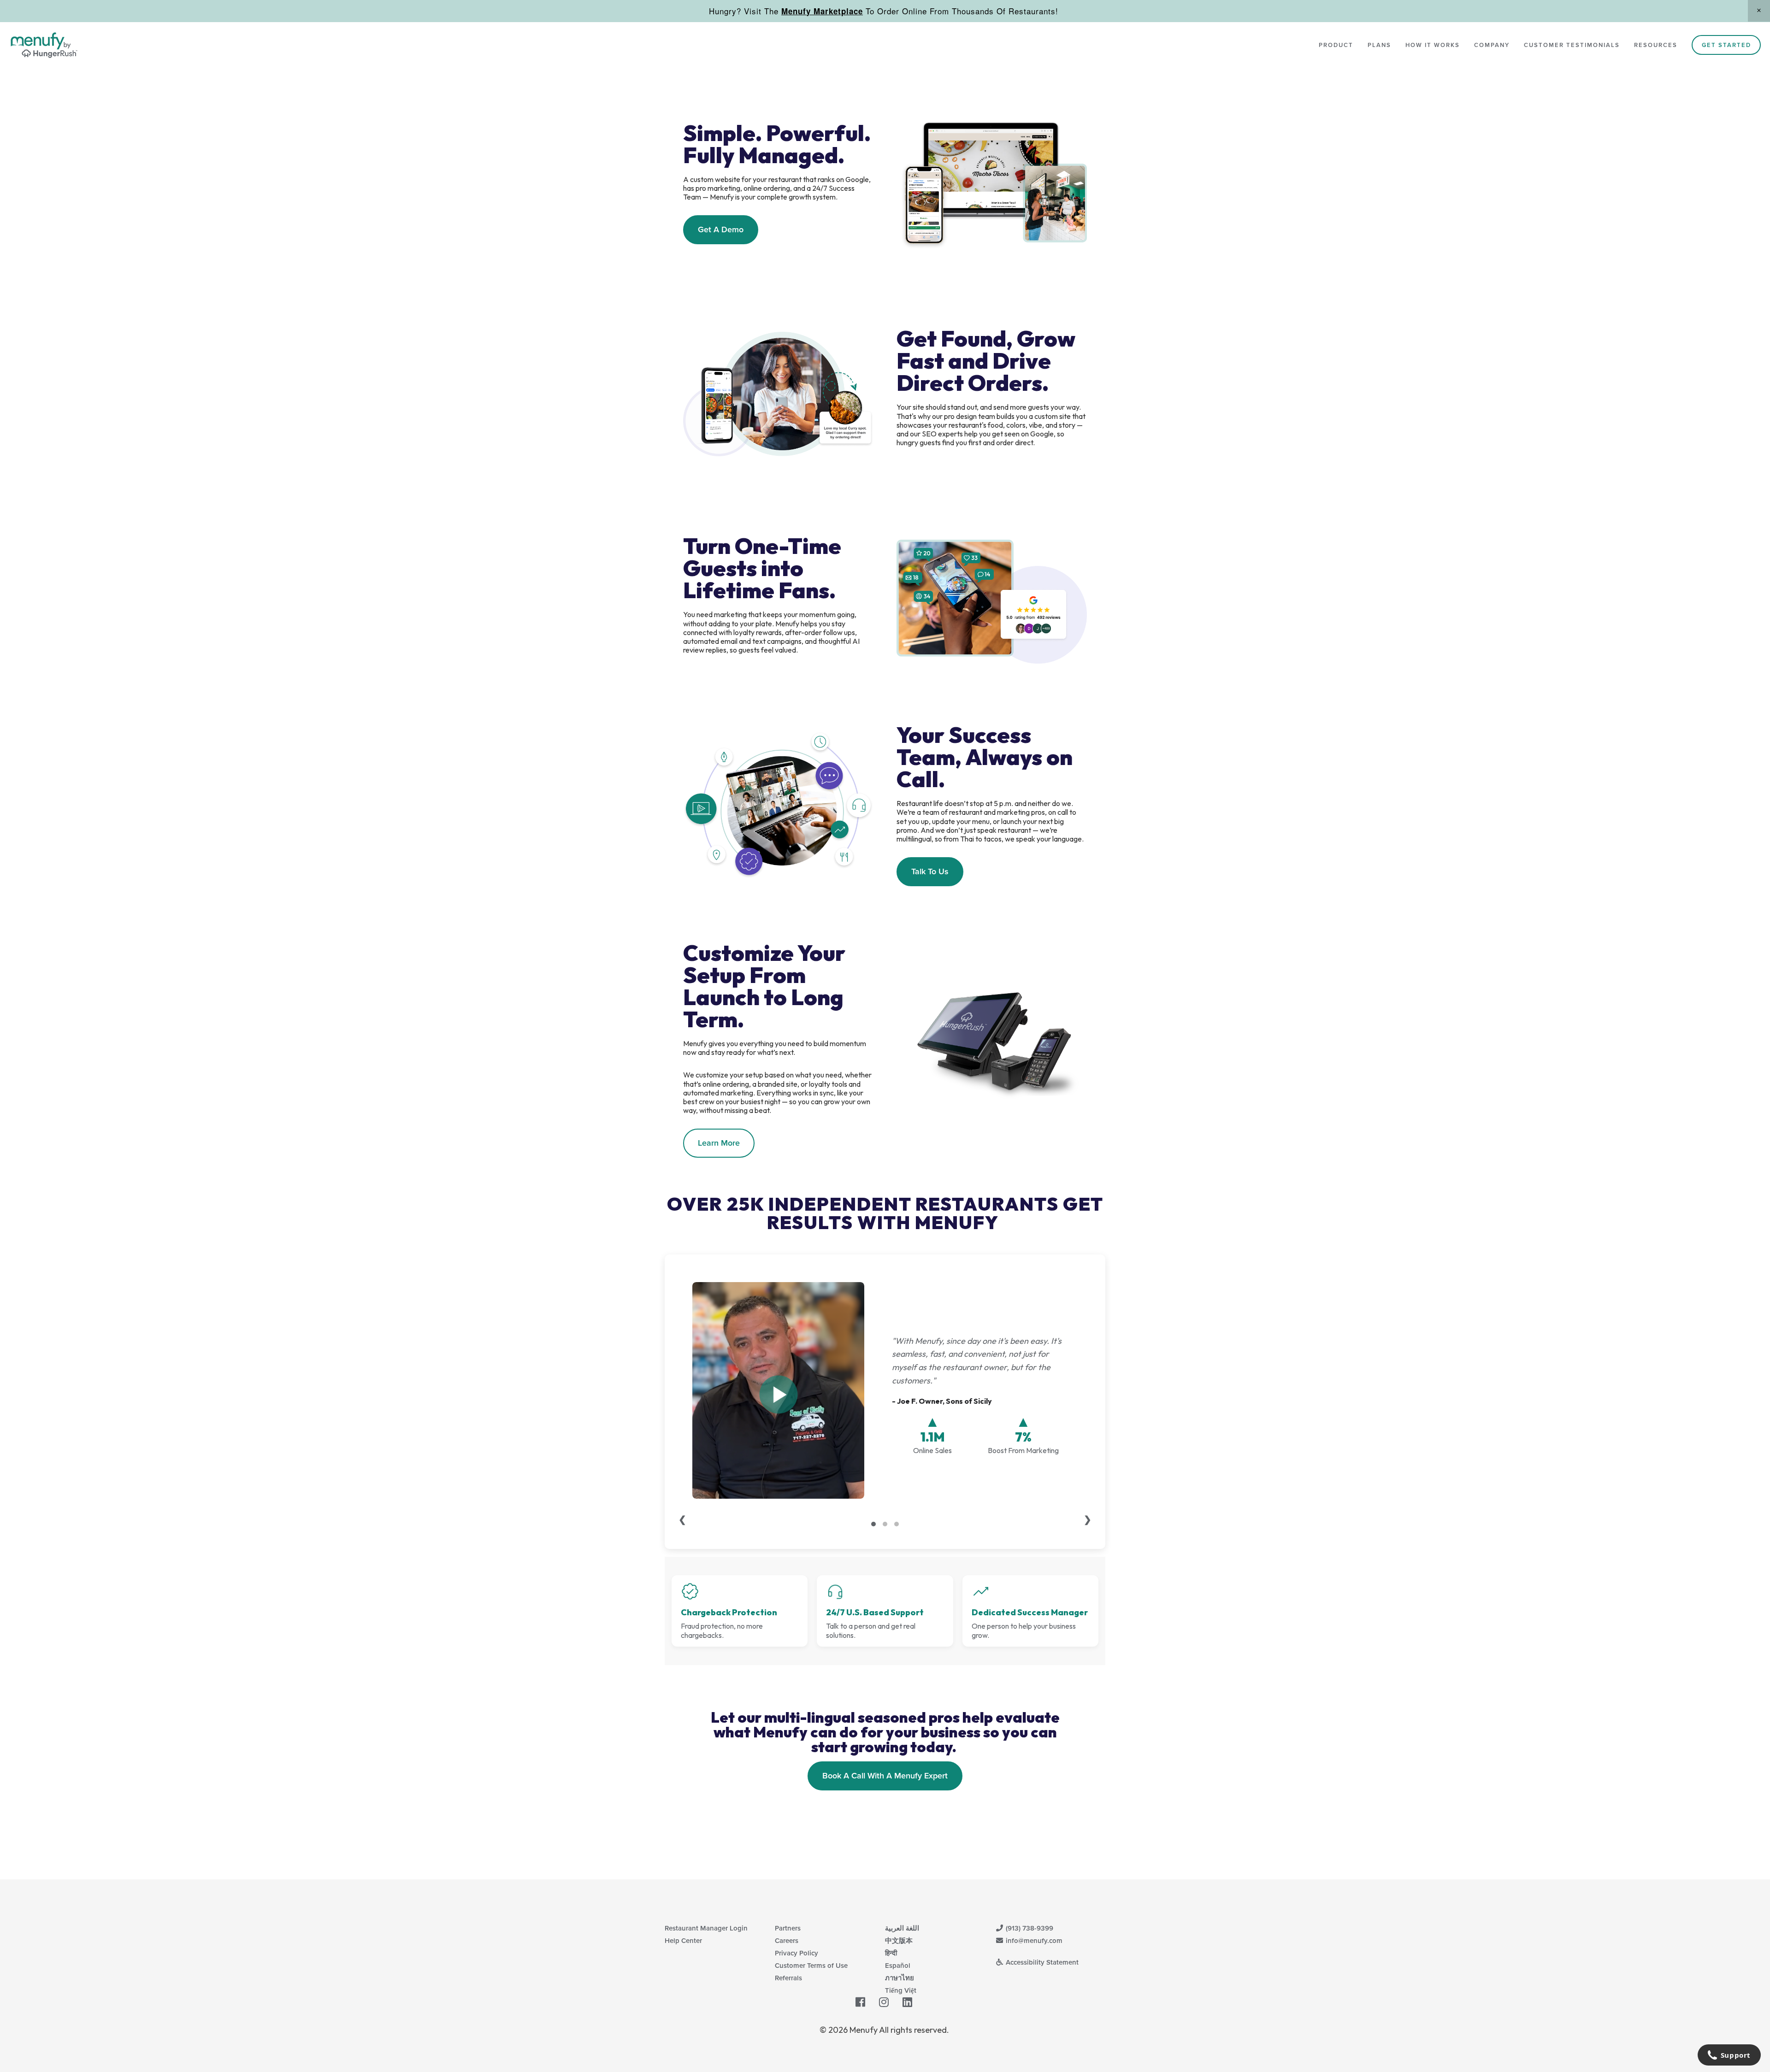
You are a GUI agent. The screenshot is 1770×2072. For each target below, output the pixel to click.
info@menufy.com (1033, 1940)
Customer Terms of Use (811, 1965)
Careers (787, 1940)
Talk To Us (930, 871)
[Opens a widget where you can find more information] (1729, 2056)
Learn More (719, 1143)
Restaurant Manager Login (706, 1928)
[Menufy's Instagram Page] (884, 2002)
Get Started (1726, 45)
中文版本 (899, 1940)
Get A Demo (721, 229)
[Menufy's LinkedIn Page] (907, 2002)
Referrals (788, 1978)
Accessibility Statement (1041, 1962)
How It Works (1433, 45)
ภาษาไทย (900, 1978)
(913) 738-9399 (1029, 1928)
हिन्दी (891, 1953)
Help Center (683, 1940)
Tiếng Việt (901, 1990)
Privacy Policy (796, 1953)
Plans (1379, 45)
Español (898, 1965)
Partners (788, 1928)
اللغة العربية (902, 1928)
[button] (1759, 11)
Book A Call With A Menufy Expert (885, 1775)
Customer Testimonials (1572, 45)
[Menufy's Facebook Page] (860, 2002)
